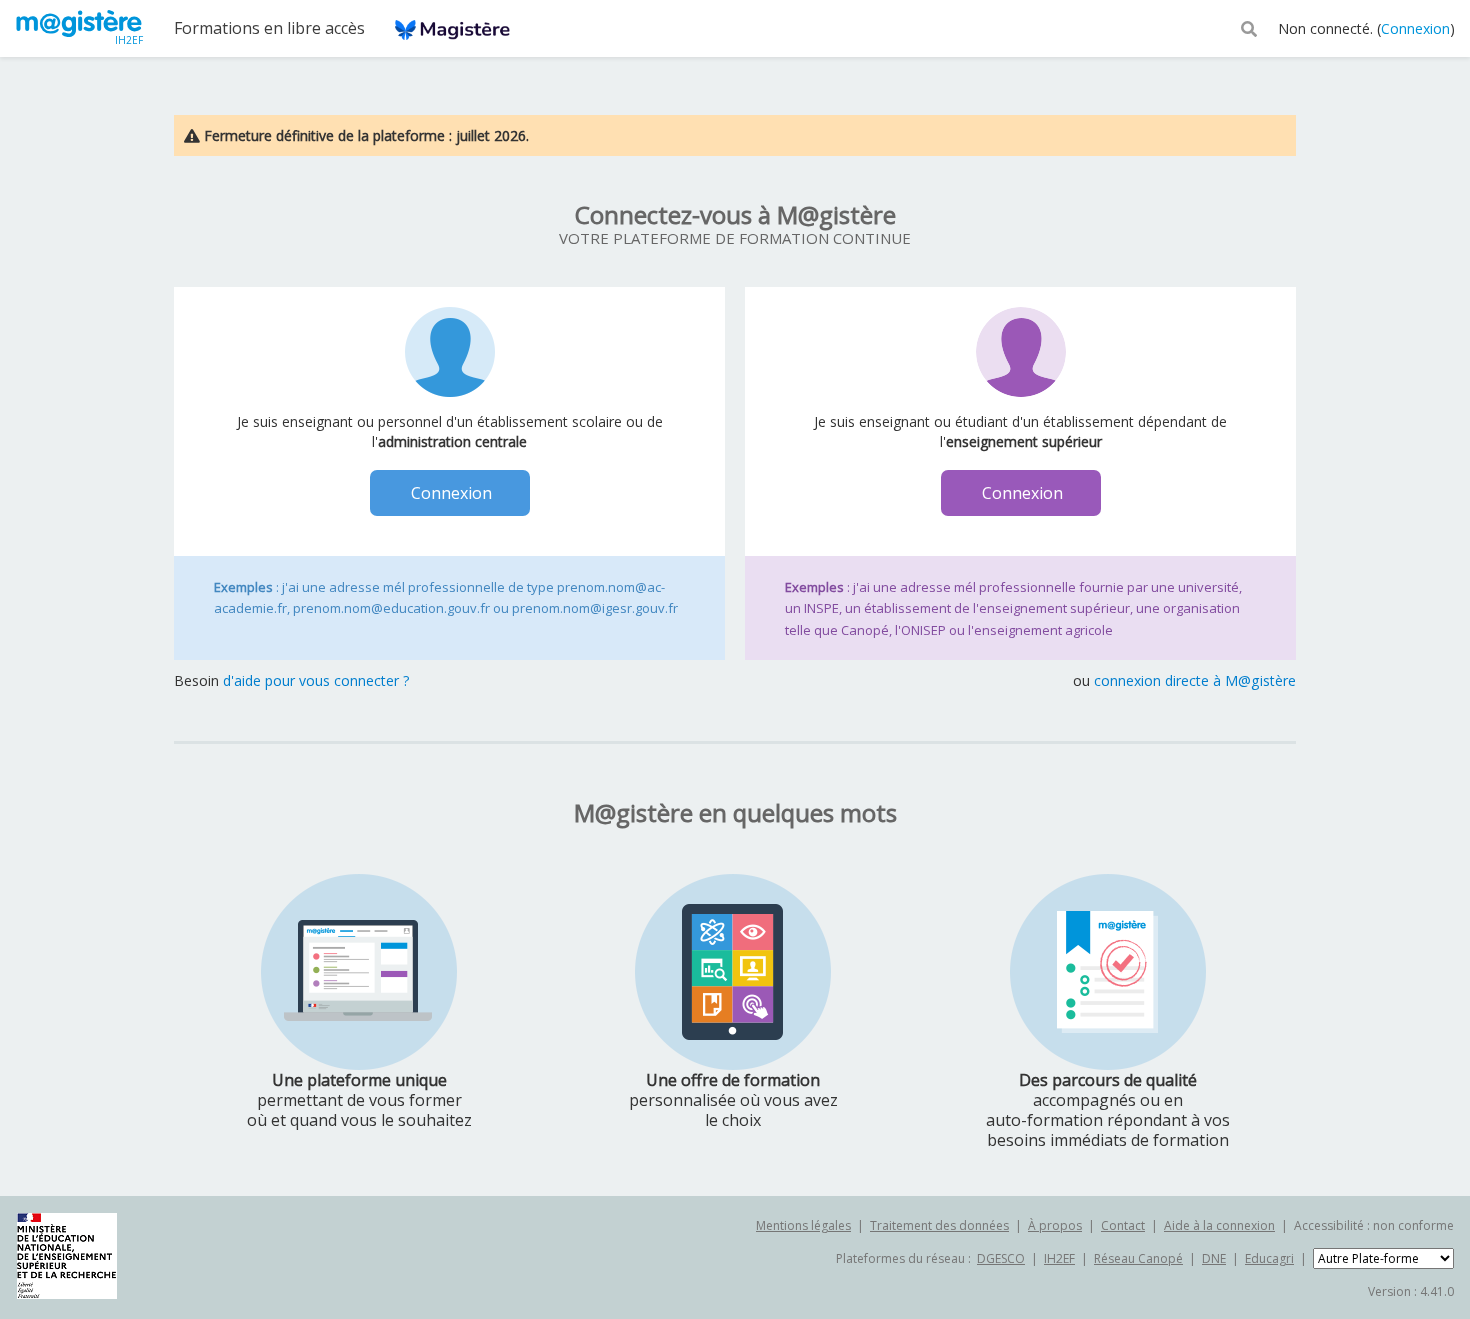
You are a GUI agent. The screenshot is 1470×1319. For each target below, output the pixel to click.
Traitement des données (939, 1225)
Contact (1123, 1225)
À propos (1055, 1225)
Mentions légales (803, 1225)
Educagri (1269, 1258)
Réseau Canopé (1138, 1258)
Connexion (1415, 28)
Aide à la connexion (1219, 1225)
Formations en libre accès (269, 28)
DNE (1214, 1258)
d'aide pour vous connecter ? (316, 680)
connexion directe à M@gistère (1195, 680)
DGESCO (1001, 1258)
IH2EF (1059, 1258)
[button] (1249, 27)
